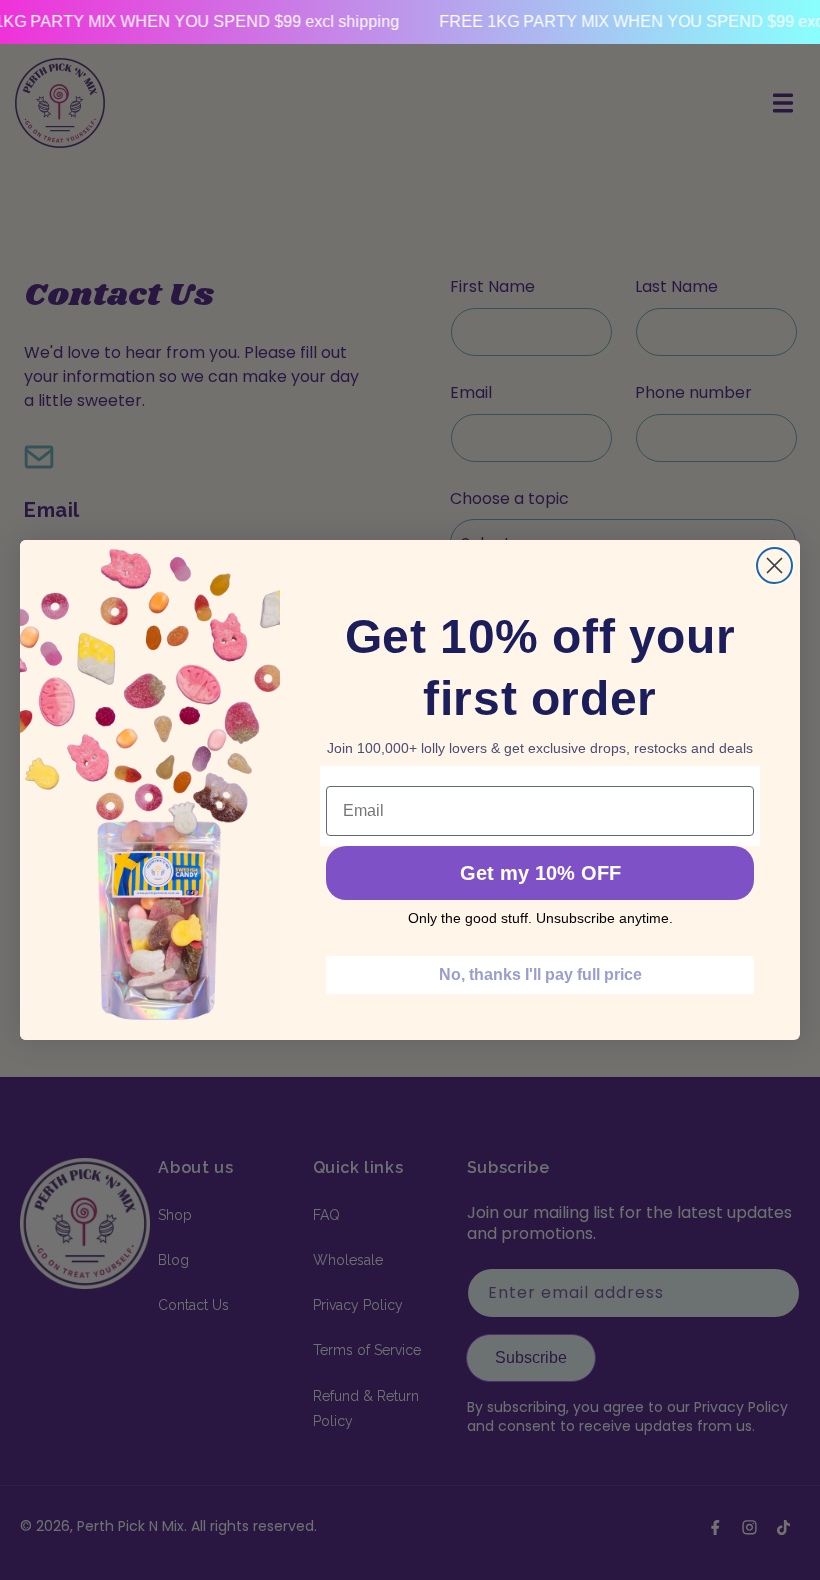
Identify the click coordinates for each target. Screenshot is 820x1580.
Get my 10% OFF (540, 873)
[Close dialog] (774, 565)
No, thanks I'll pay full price (540, 974)
